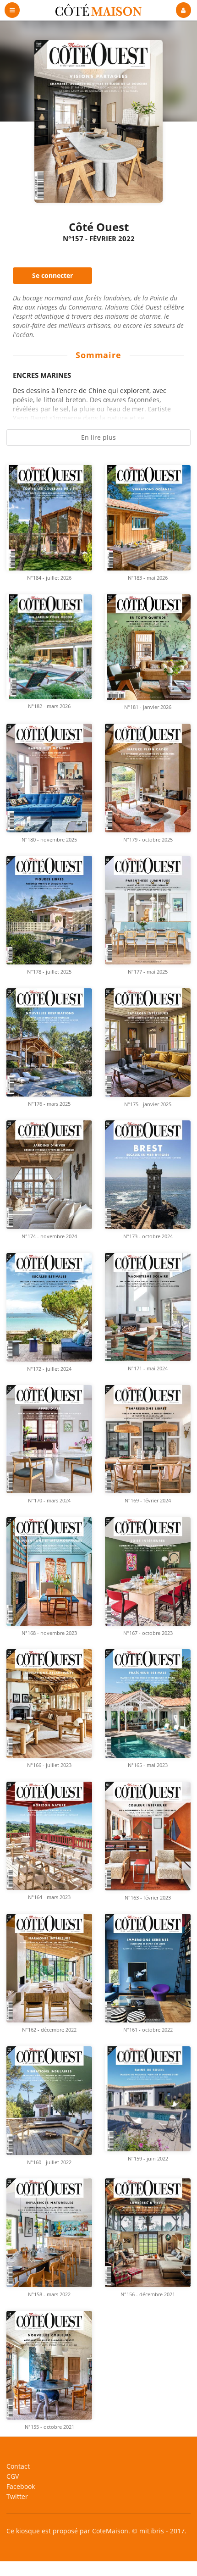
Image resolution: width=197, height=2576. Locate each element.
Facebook (21, 2486)
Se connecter (52, 275)
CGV (13, 2476)
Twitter (17, 2496)
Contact (18, 2467)
